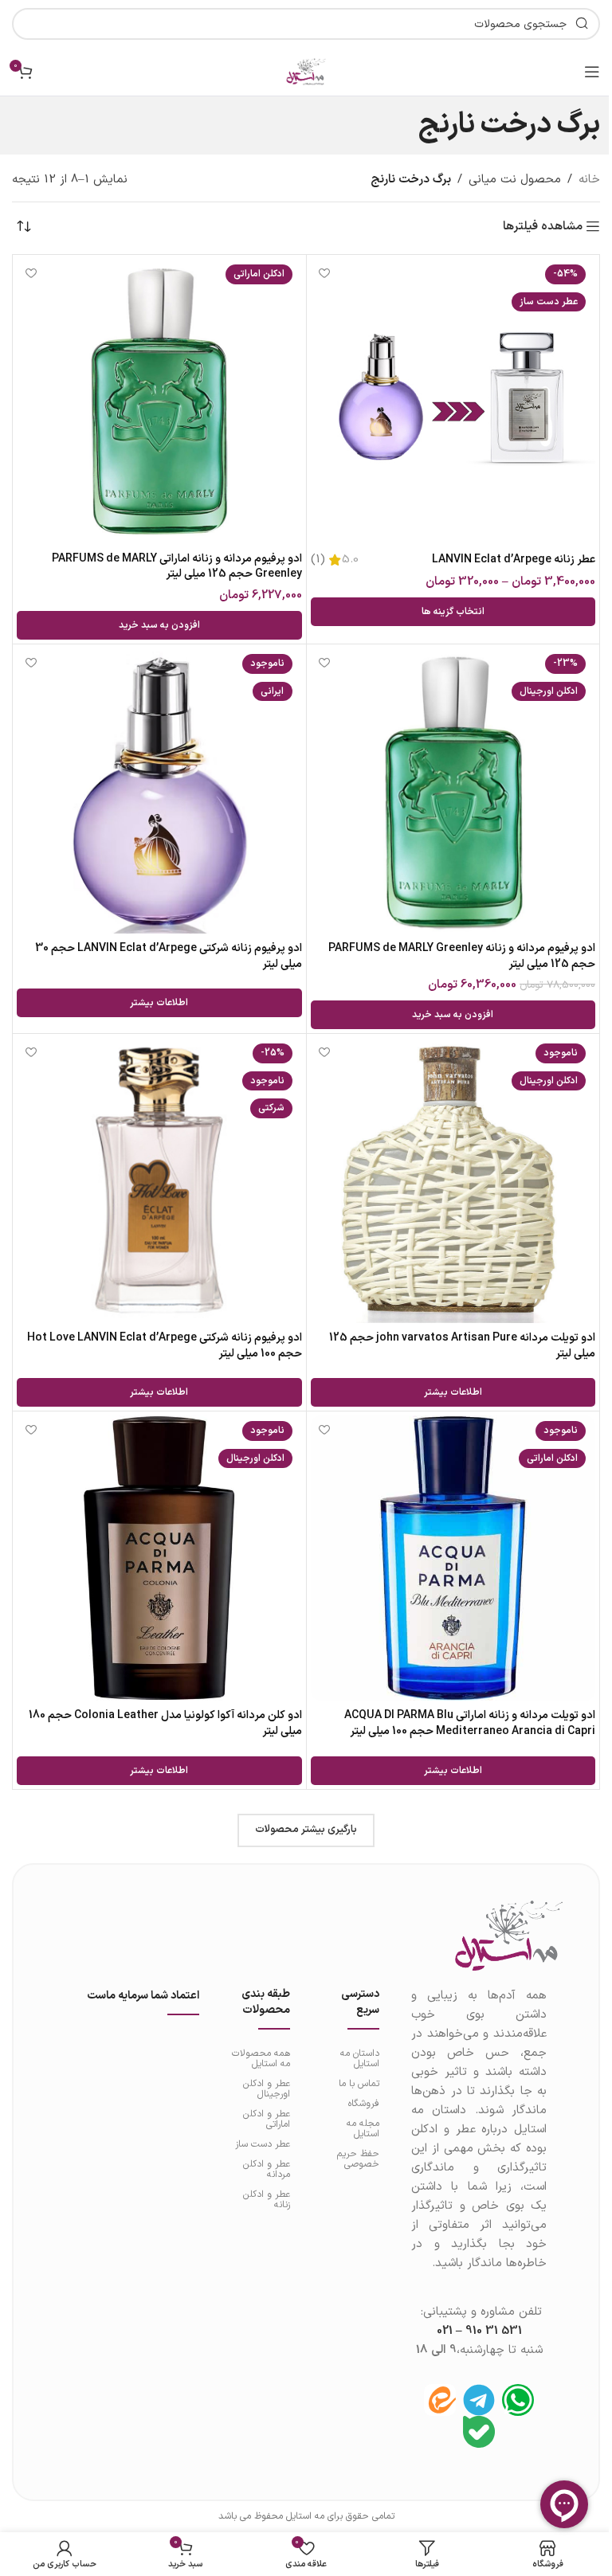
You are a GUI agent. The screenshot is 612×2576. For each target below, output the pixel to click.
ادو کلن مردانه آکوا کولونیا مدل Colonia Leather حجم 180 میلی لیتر (165, 1723)
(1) (318, 560)
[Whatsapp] (518, 2400)
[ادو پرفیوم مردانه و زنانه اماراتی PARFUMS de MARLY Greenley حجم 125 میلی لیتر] (159, 401)
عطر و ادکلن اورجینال (267, 2089)
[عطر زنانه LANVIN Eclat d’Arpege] (453, 401)
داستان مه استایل (360, 2059)
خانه (589, 180)
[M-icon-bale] (479, 2432)
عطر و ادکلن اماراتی (267, 2119)
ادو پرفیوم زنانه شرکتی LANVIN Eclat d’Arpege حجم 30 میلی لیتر (169, 956)
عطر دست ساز (263, 2144)
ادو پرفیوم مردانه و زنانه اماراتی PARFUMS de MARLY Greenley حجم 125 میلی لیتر (177, 567)
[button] (159, 625)
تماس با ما (359, 2084)
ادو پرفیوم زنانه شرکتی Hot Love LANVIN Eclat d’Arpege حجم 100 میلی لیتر (165, 1346)
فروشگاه (364, 2104)
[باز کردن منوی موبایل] (592, 72)
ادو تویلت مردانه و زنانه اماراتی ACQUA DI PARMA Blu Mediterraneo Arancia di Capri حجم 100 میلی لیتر (470, 1723)
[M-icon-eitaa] (440, 2400)
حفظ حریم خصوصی (358, 2159)
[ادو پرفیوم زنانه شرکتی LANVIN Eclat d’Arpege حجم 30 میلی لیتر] (159, 791)
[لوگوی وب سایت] (306, 71)
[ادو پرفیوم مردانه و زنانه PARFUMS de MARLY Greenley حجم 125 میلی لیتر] (453, 791)
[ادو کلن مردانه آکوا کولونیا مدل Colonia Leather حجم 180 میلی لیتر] (159, 1558)
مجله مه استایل (363, 2129)
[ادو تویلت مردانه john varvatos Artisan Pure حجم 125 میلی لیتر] (453, 1180)
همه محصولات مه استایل (261, 2059)
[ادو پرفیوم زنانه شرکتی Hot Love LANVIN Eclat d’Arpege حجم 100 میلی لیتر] (159, 1180)
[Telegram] (479, 2400)
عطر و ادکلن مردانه (267, 2169)
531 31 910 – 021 (479, 2331)
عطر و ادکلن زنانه (267, 2200)
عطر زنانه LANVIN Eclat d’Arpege (514, 560)
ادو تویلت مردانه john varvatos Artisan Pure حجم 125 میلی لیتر (462, 1346)
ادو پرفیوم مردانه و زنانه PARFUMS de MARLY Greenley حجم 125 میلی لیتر (462, 956)
